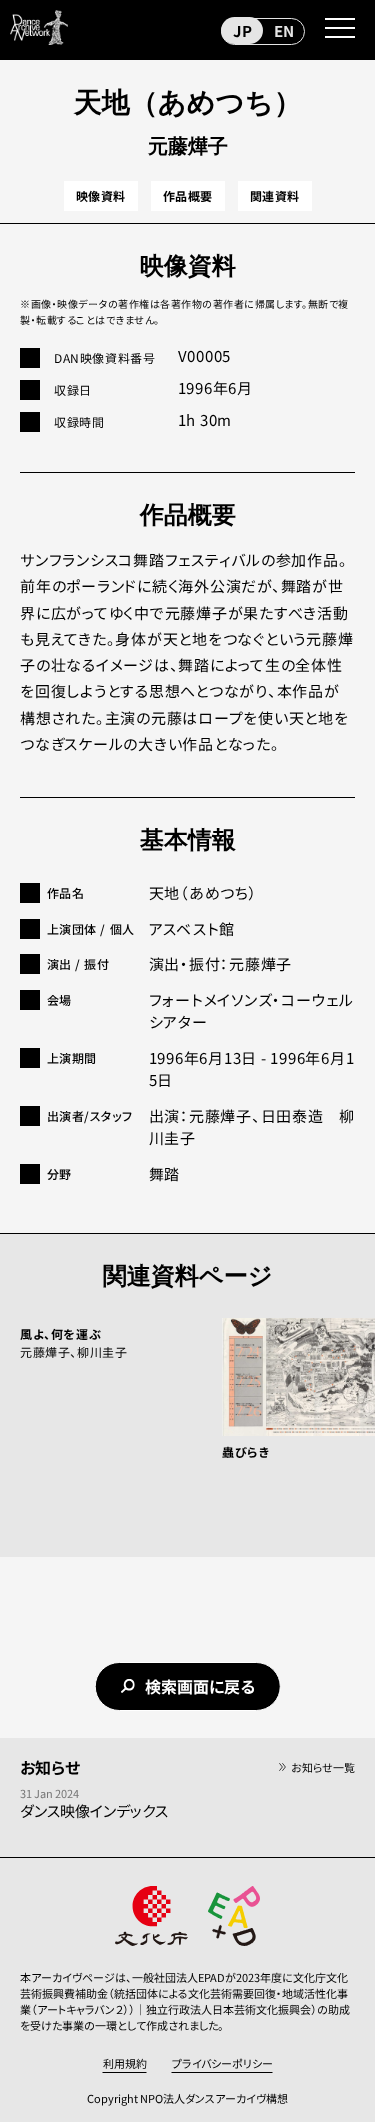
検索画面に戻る (200, 1686)
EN (284, 30)
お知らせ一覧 (323, 1767)
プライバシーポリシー (222, 2063)
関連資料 (275, 195)
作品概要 (188, 195)
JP (242, 30)
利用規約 (125, 2063)
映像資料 (101, 195)
